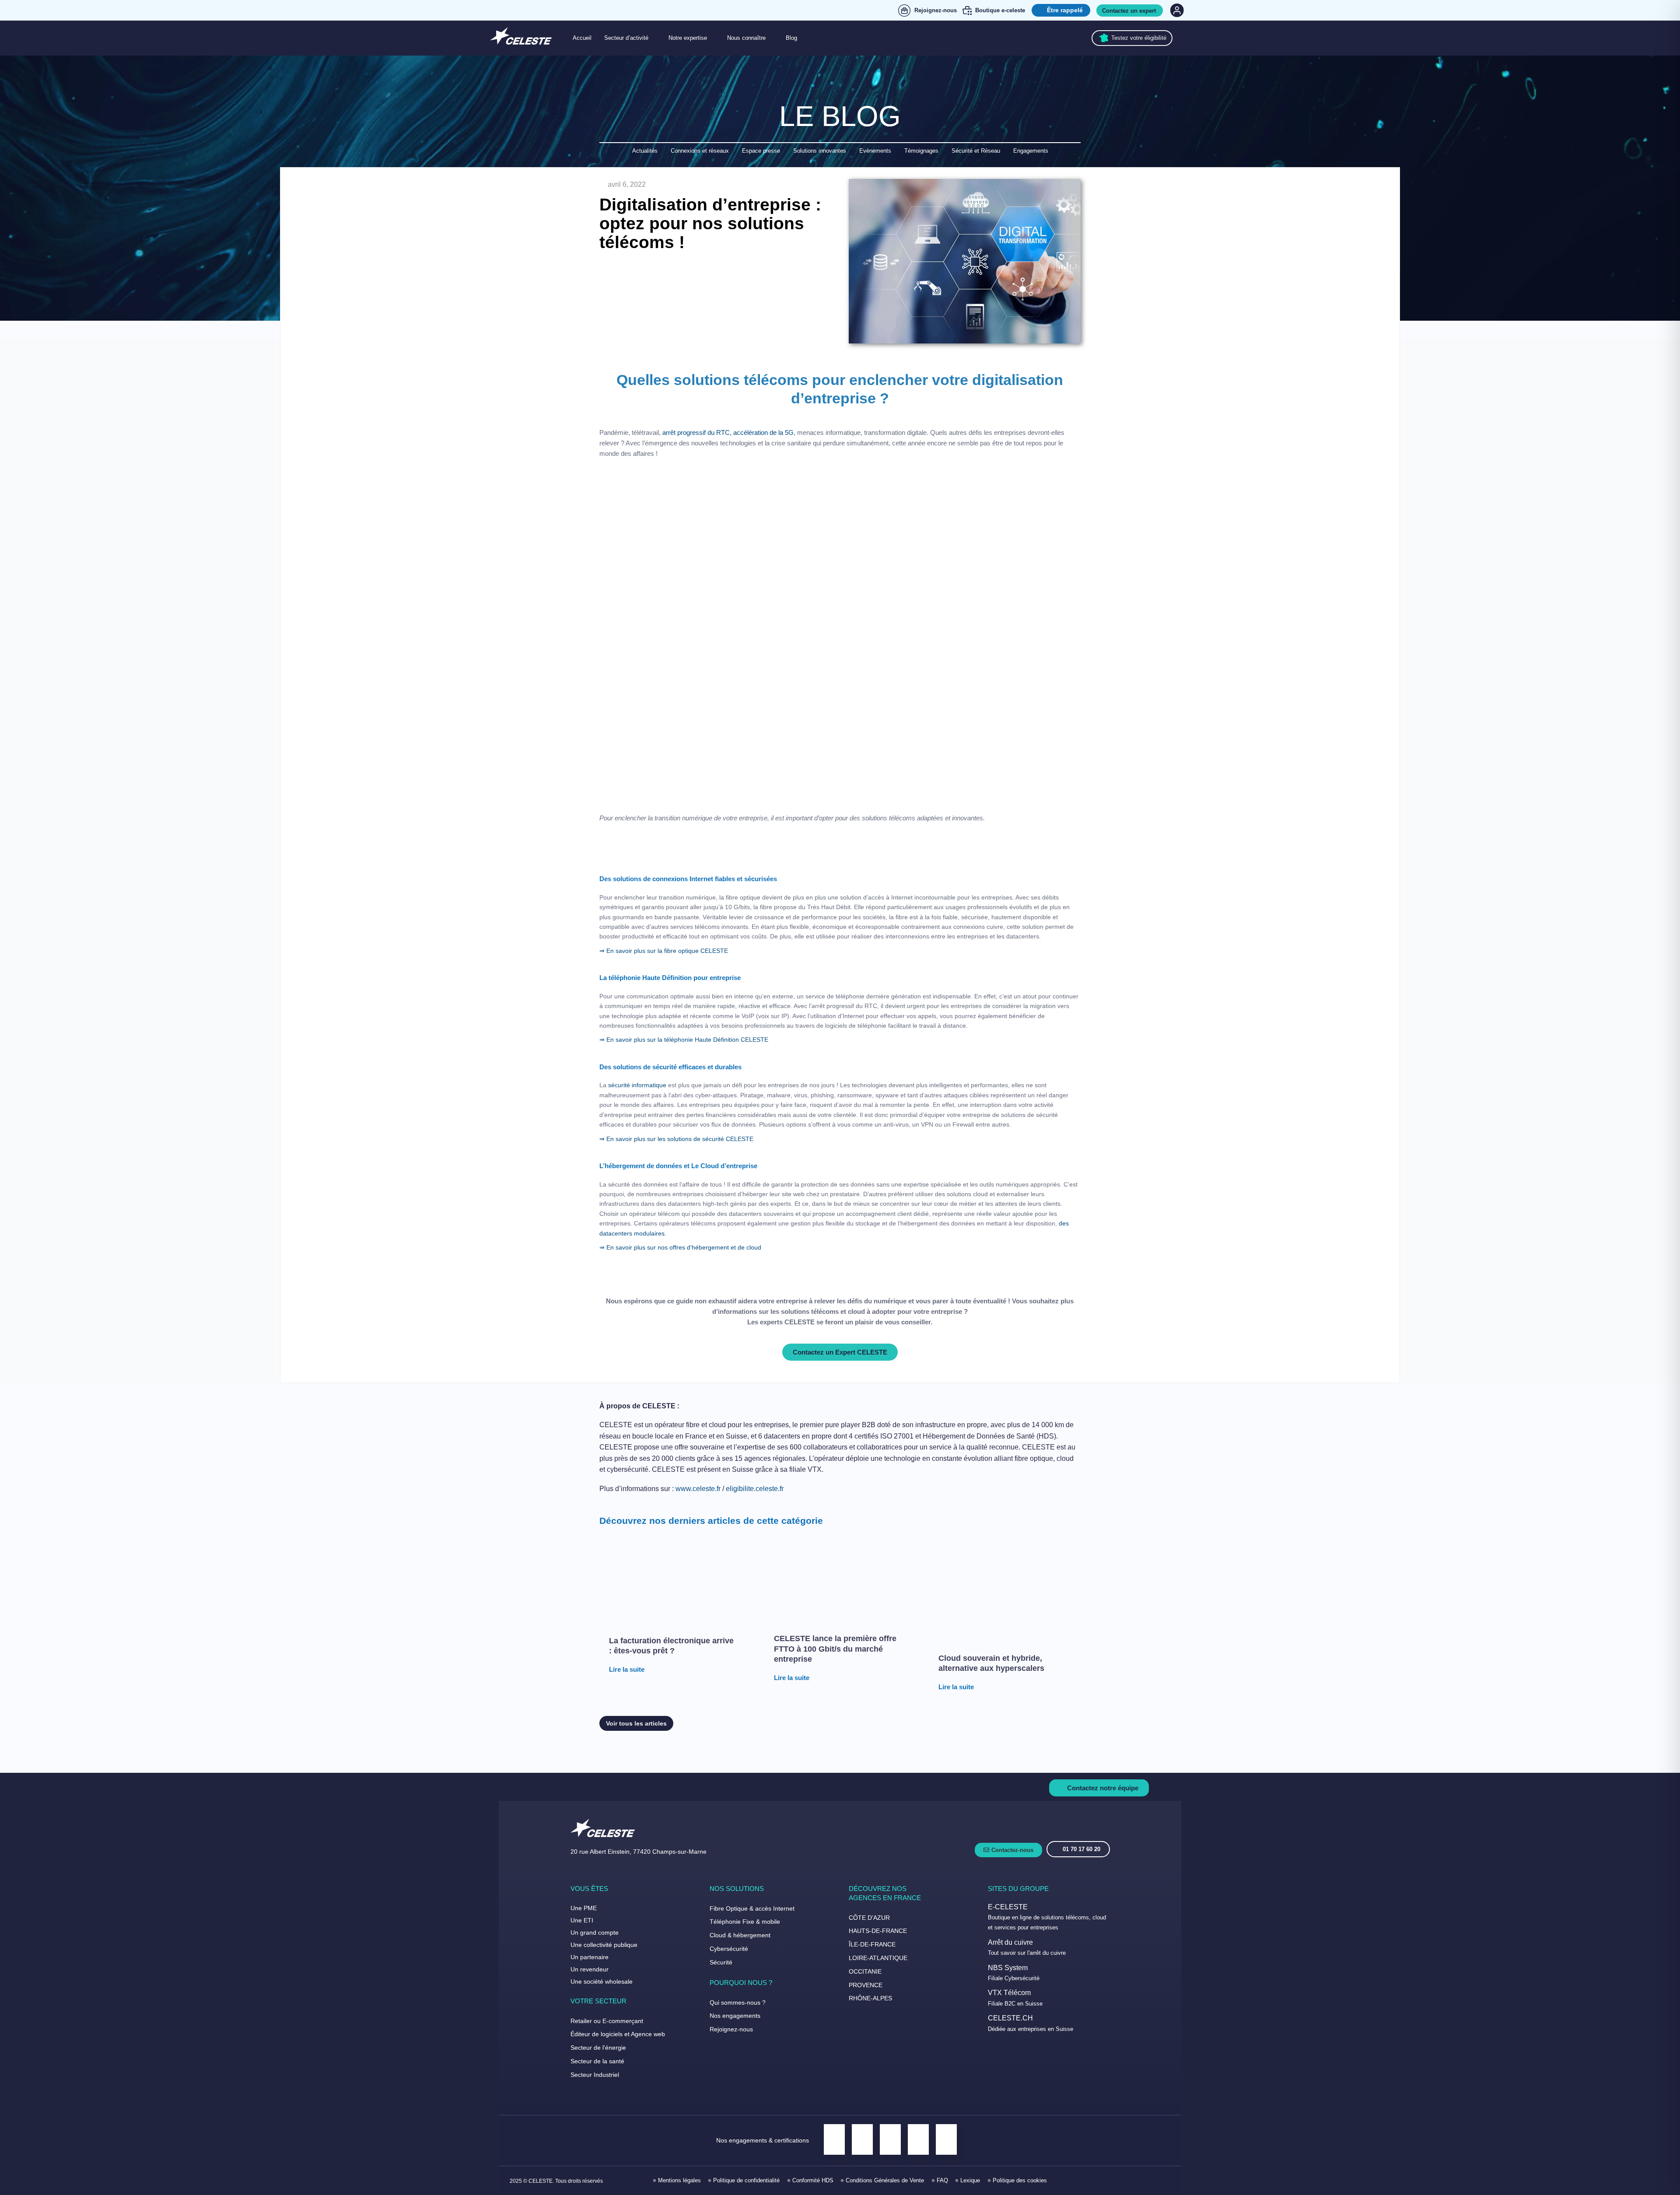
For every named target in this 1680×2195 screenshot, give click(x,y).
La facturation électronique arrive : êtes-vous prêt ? (671, 1646)
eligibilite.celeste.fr (755, 1489)
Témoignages (921, 151)
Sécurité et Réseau (976, 151)
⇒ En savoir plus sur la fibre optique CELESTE (664, 951)
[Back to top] (1662, 2159)
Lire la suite (627, 1669)
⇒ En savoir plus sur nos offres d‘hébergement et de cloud (680, 1247)
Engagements (1031, 151)
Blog (791, 38)
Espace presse (761, 151)
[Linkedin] (1124, 2181)
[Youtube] (1163, 2181)
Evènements (875, 151)
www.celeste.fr (698, 1489)
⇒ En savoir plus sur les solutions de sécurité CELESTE (677, 1139)
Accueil (582, 38)
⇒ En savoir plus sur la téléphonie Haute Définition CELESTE (685, 1040)
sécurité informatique (637, 1085)
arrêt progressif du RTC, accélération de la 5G (728, 432)
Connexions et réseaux (700, 151)
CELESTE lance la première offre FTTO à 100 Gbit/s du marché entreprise (835, 1649)
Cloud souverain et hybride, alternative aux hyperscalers (991, 1663)
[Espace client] (1176, 10)
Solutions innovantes (820, 151)
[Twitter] (1143, 2181)
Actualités (645, 151)
